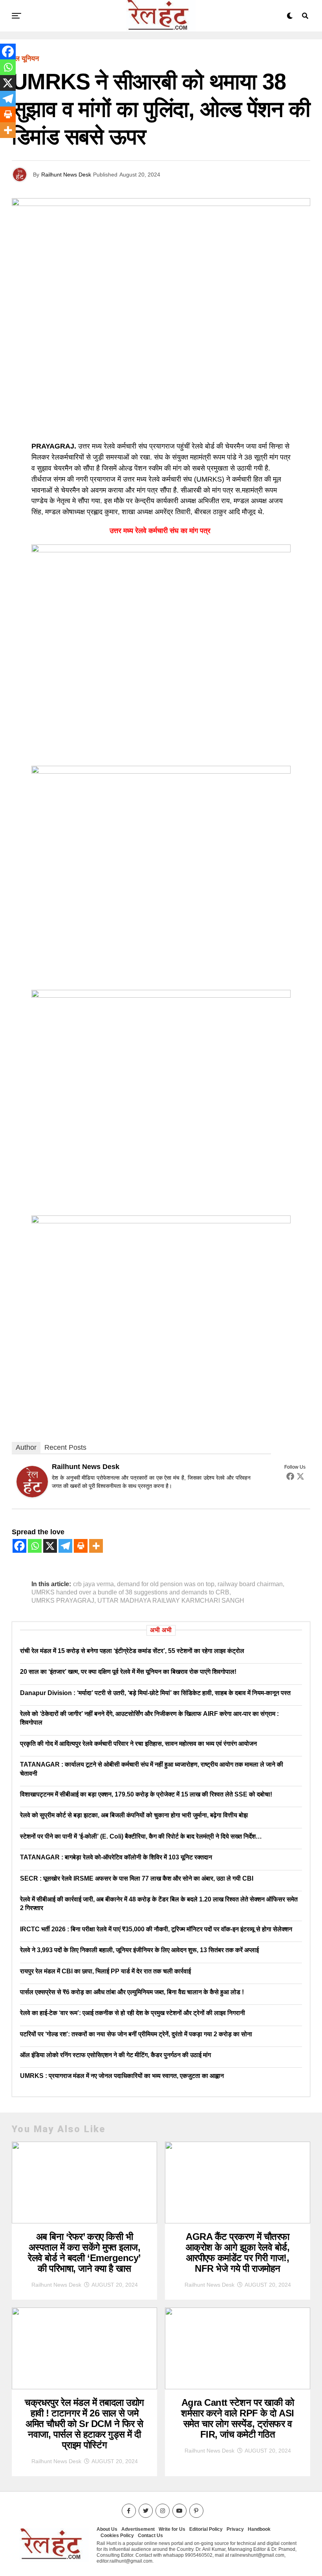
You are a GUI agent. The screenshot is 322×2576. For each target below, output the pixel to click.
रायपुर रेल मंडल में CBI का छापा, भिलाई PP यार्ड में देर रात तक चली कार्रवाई (105, 1971)
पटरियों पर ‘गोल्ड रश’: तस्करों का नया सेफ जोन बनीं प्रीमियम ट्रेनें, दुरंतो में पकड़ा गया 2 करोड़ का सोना (136, 2034)
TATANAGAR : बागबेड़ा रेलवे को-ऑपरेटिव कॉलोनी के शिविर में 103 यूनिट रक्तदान (116, 1857)
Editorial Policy (206, 2529)
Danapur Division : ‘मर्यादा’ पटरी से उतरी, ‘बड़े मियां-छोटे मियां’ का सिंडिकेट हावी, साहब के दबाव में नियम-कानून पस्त (155, 1693)
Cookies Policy (117, 2536)
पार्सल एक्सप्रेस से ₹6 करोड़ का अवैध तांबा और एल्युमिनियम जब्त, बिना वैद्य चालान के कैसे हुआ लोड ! (132, 1992)
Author (26, 1447)
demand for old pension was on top (166, 1584)
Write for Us (172, 2529)
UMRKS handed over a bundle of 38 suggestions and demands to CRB (130, 1592)
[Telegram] (65, 1546)
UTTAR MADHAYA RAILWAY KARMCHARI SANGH (171, 1601)
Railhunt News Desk (66, 175)
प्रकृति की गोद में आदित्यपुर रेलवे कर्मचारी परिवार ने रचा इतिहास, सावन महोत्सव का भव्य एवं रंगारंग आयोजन (138, 1744)
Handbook (259, 2529)
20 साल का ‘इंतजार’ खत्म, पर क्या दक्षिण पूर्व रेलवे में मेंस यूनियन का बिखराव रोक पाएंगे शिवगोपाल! (128, 1672)
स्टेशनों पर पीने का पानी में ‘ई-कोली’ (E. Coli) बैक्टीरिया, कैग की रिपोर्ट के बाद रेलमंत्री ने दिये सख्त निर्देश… (141, 1836)
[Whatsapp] (35, 1546)
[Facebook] (290, 1476)
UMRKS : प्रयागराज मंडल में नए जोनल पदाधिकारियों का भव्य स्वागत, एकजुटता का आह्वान (122, 2076)
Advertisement (138, 2529)
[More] (96, 1546)
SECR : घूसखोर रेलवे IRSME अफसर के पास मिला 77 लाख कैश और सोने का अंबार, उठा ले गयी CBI (137, 1878)
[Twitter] (300, 1476)
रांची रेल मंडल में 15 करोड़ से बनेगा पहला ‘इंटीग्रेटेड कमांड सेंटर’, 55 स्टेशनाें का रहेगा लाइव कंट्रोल (132, 1651)
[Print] (81, 1546)
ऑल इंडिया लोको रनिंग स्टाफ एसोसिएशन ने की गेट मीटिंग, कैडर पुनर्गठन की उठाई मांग (115, 2055)
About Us (107, 2529)
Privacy (235, 2529)
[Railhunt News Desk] (32, 1495)
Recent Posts (65, 1447)
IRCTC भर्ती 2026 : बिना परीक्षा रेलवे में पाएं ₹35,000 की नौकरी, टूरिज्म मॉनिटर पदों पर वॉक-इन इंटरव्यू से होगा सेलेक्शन (156, 1929)
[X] (50, 1546)
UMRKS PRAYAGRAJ (63, 1601)
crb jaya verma (93, 1584)
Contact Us (150, 2536)
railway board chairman (250, 1584)
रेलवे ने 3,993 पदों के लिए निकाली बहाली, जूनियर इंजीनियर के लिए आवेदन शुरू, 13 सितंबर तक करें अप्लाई (139, 1950)
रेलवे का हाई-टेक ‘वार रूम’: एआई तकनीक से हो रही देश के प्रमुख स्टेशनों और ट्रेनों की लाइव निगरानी (133, 2013)
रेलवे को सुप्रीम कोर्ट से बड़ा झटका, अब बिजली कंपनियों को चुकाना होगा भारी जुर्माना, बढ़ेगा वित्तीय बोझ (134, 1815)
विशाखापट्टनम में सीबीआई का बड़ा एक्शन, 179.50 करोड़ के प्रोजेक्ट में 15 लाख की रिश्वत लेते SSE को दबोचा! (146, 1794)
